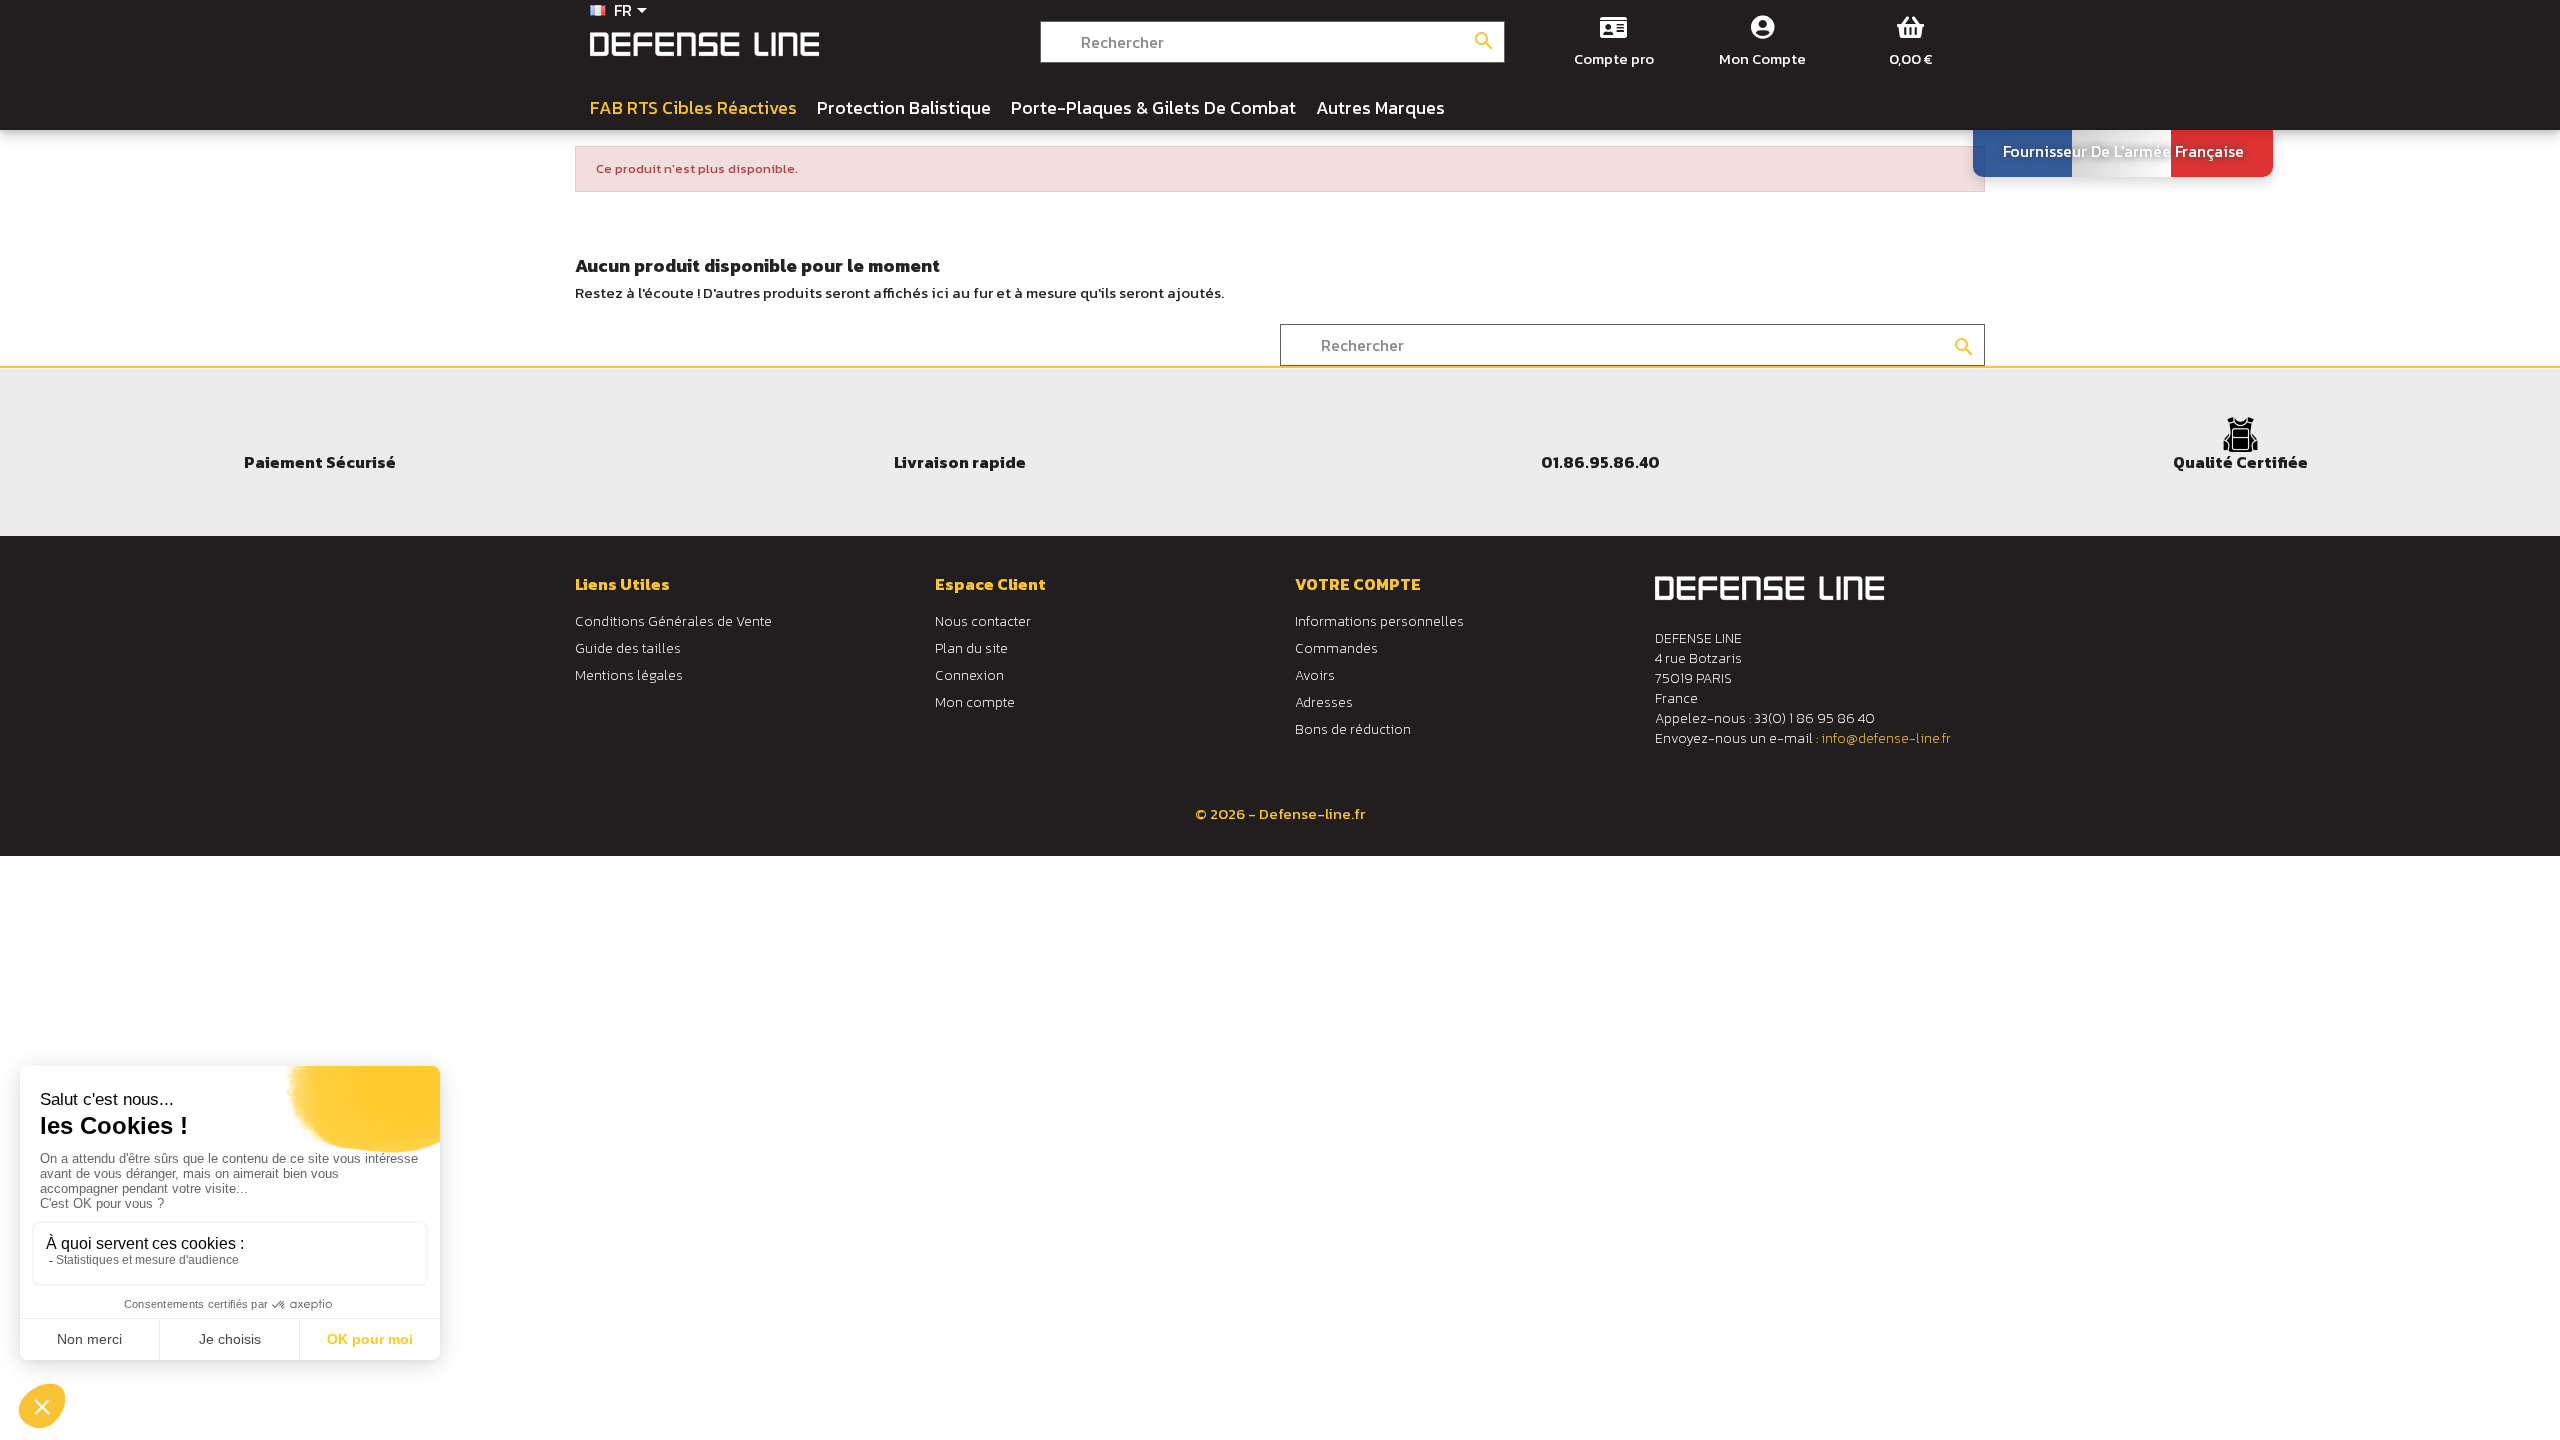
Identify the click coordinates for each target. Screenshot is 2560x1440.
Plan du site (971, 648)
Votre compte (1358, 584)
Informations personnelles (1379, 621)
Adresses (1324, 702)
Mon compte (975, 702)
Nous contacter (983, 621)
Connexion (969, 675)
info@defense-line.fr (1886, 738)
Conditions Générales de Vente (673, 621)
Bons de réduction (1353, 729)
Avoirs (1315, 675)
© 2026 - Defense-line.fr (1280, 813)
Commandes (1336, 648)
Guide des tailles (628, 648)
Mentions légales (629, 675)
